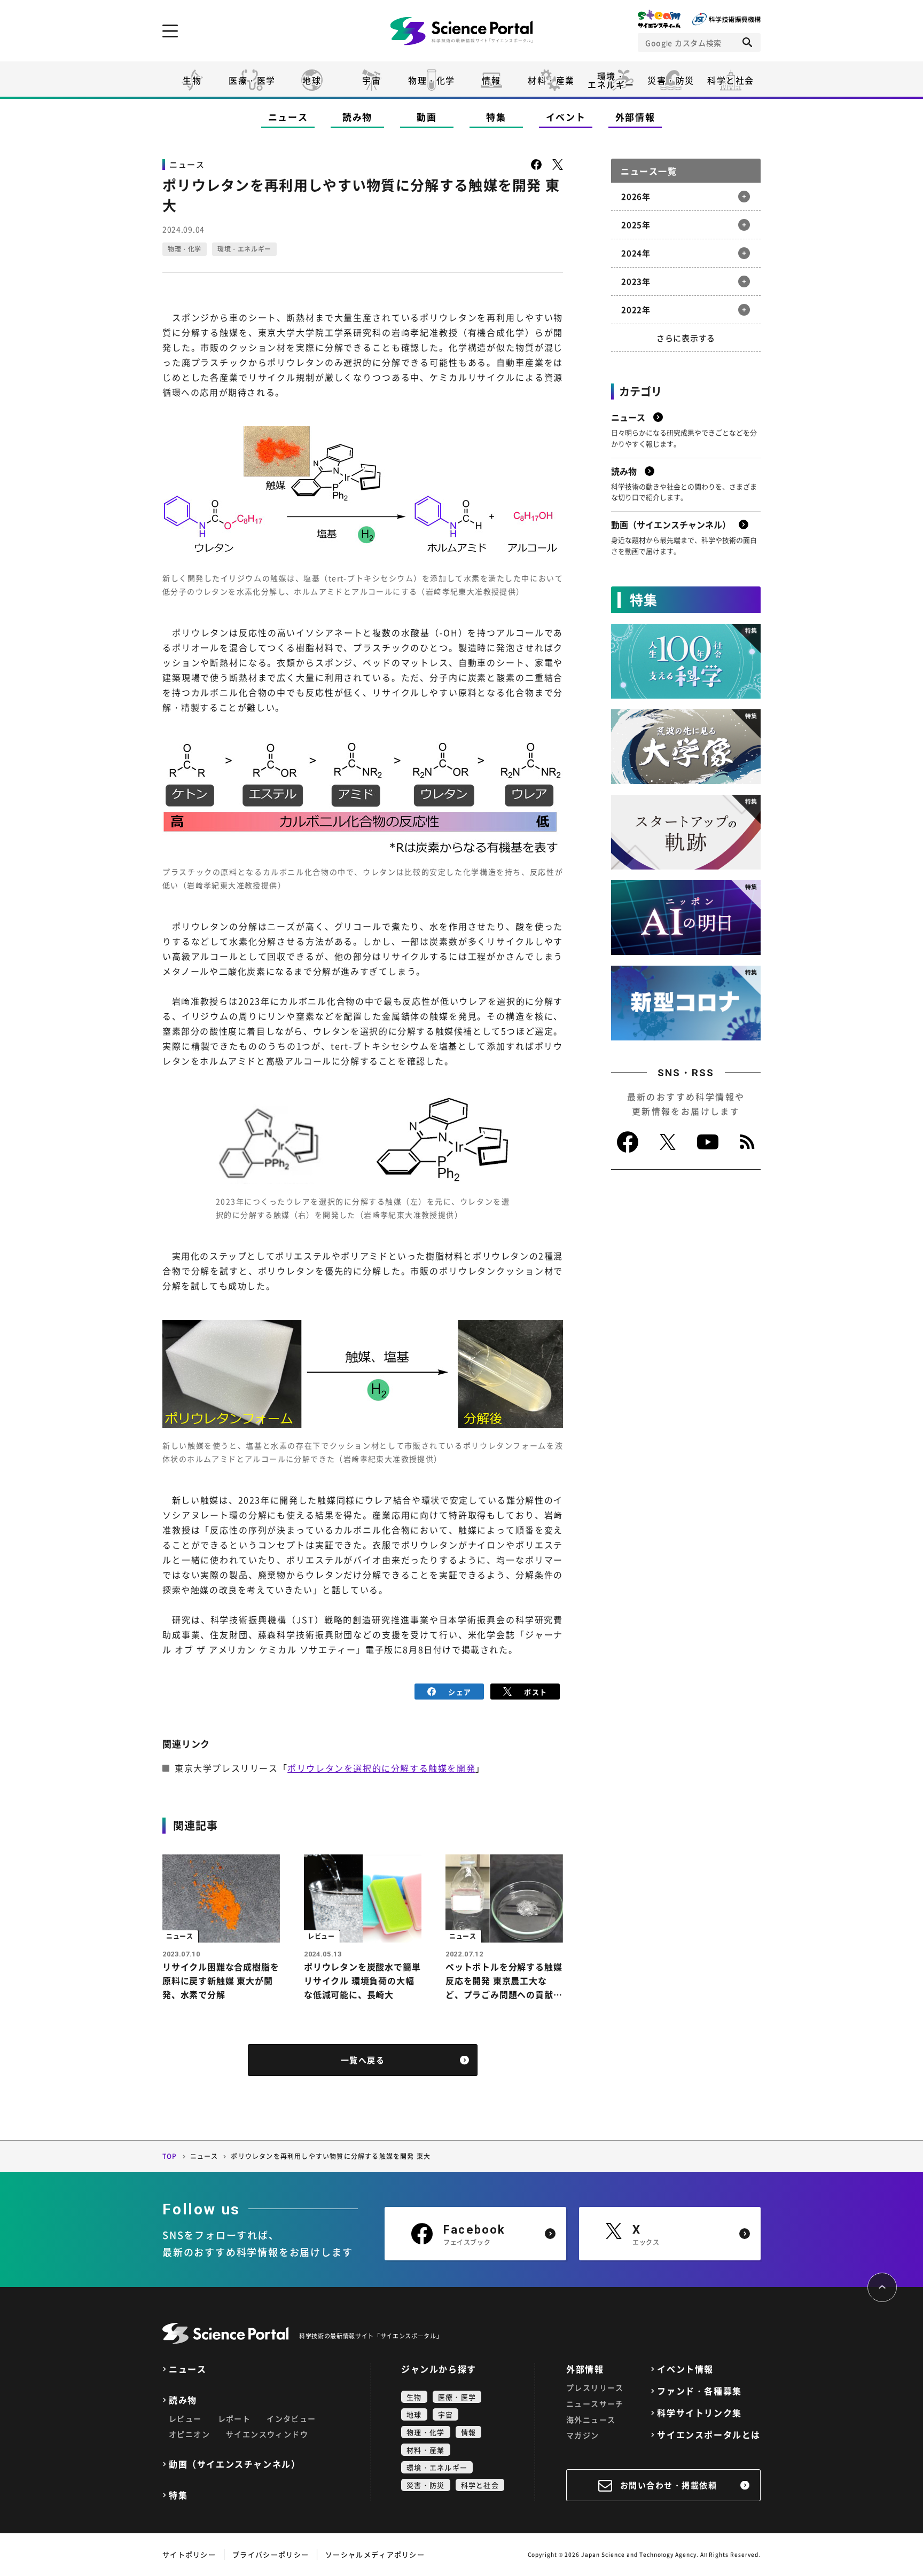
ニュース (288, 117)
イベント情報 (685, 2369)
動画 (427, 117)
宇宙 (371, 80)
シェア (460, 1692)
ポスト (535, 1692)
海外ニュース (591, 2420)
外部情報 (635, 117)
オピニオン (189, 2434)
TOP (170, 2156)
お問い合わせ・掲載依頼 (669, 2485)
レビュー (185, 2418)
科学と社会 (731, 80)
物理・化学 (432, 80)
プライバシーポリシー (271, 2554)
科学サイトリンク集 (699, 2413)
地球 (312, 80)
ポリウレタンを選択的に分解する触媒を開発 (381, 1768)
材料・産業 (551, 80)
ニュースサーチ (595, 2403)
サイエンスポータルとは (709, 2435)
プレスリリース (595, 2387)
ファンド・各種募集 (699, 2391)
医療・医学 (252, 80)
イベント (566, 117)
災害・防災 (671, 80)
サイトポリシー (189, 2554)
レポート (234, 2418)
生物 (192, 80)
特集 (496, 117)
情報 (491, 80)
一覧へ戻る (363, 2060)
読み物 (357, 117)
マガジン (583, 2435)
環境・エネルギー (244, 249)
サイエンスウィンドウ (267, 2434)
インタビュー (291, 2418)
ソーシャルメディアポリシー (375, 2554)
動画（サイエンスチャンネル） (234, 2464)
